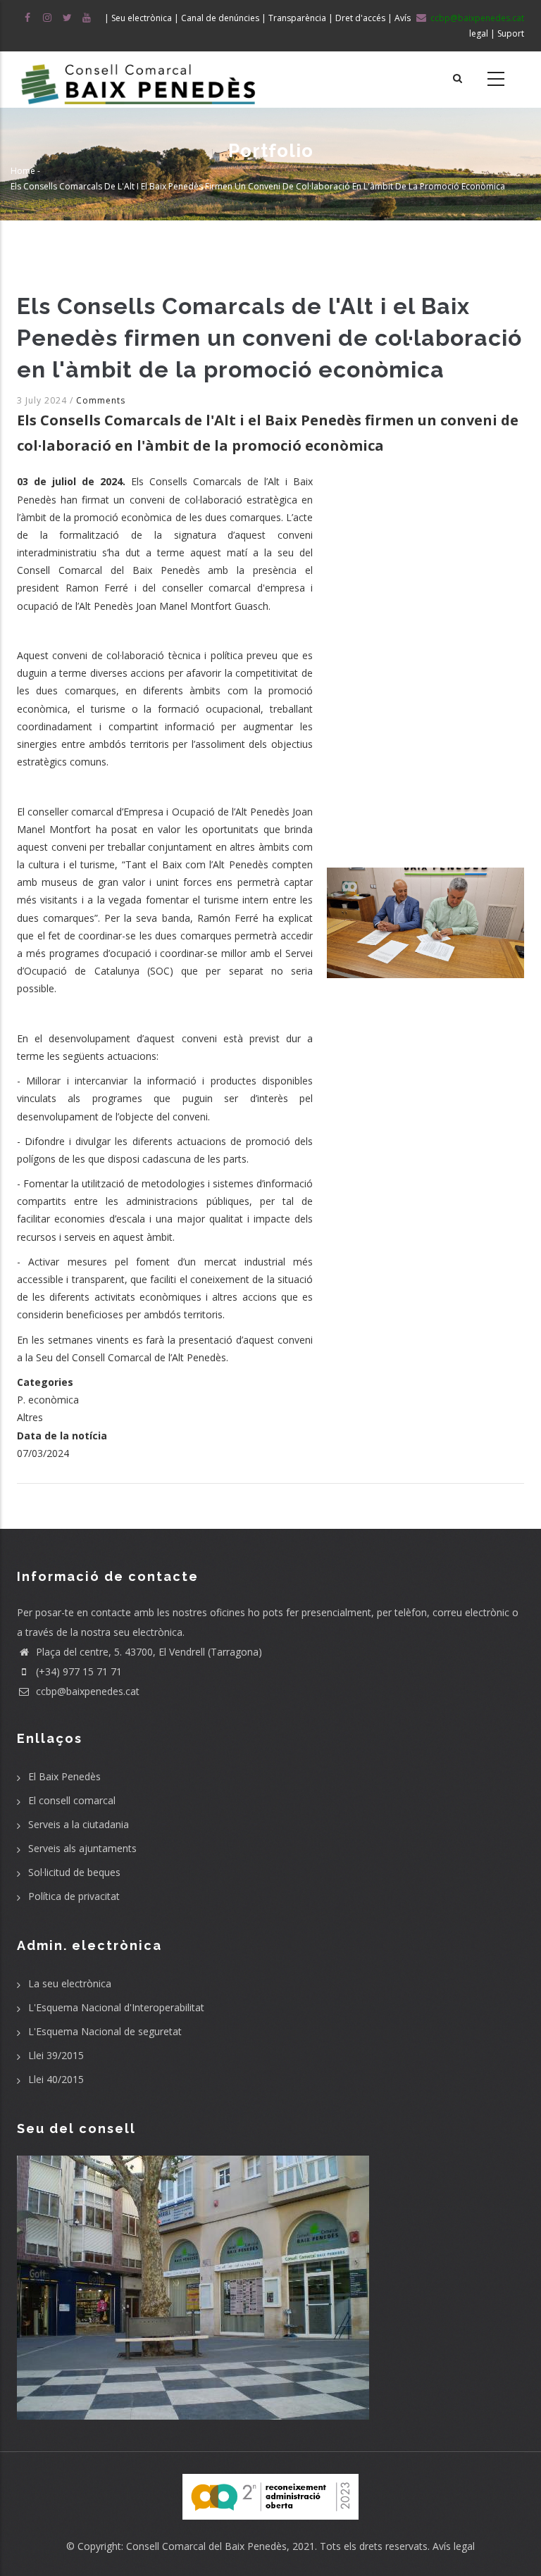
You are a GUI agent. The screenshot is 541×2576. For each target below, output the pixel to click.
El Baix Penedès (64, 1776)
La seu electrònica (70, 1983)
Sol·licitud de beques (74, 1872)
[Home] (138, 80)
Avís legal (454, 2546)
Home (23, 171)
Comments (101, 400)
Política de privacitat (74, 1896)
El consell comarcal (72, 1800)
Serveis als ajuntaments (82, 1848)
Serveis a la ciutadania (79, 1824)
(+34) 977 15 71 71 (77, 1671)
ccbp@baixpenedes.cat (86, 1691)
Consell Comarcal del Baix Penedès (206, 2546)
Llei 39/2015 (56, 2055)
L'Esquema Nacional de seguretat (105, 2031)
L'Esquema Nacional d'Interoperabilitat (116, 2007)
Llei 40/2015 (56, 2079)
